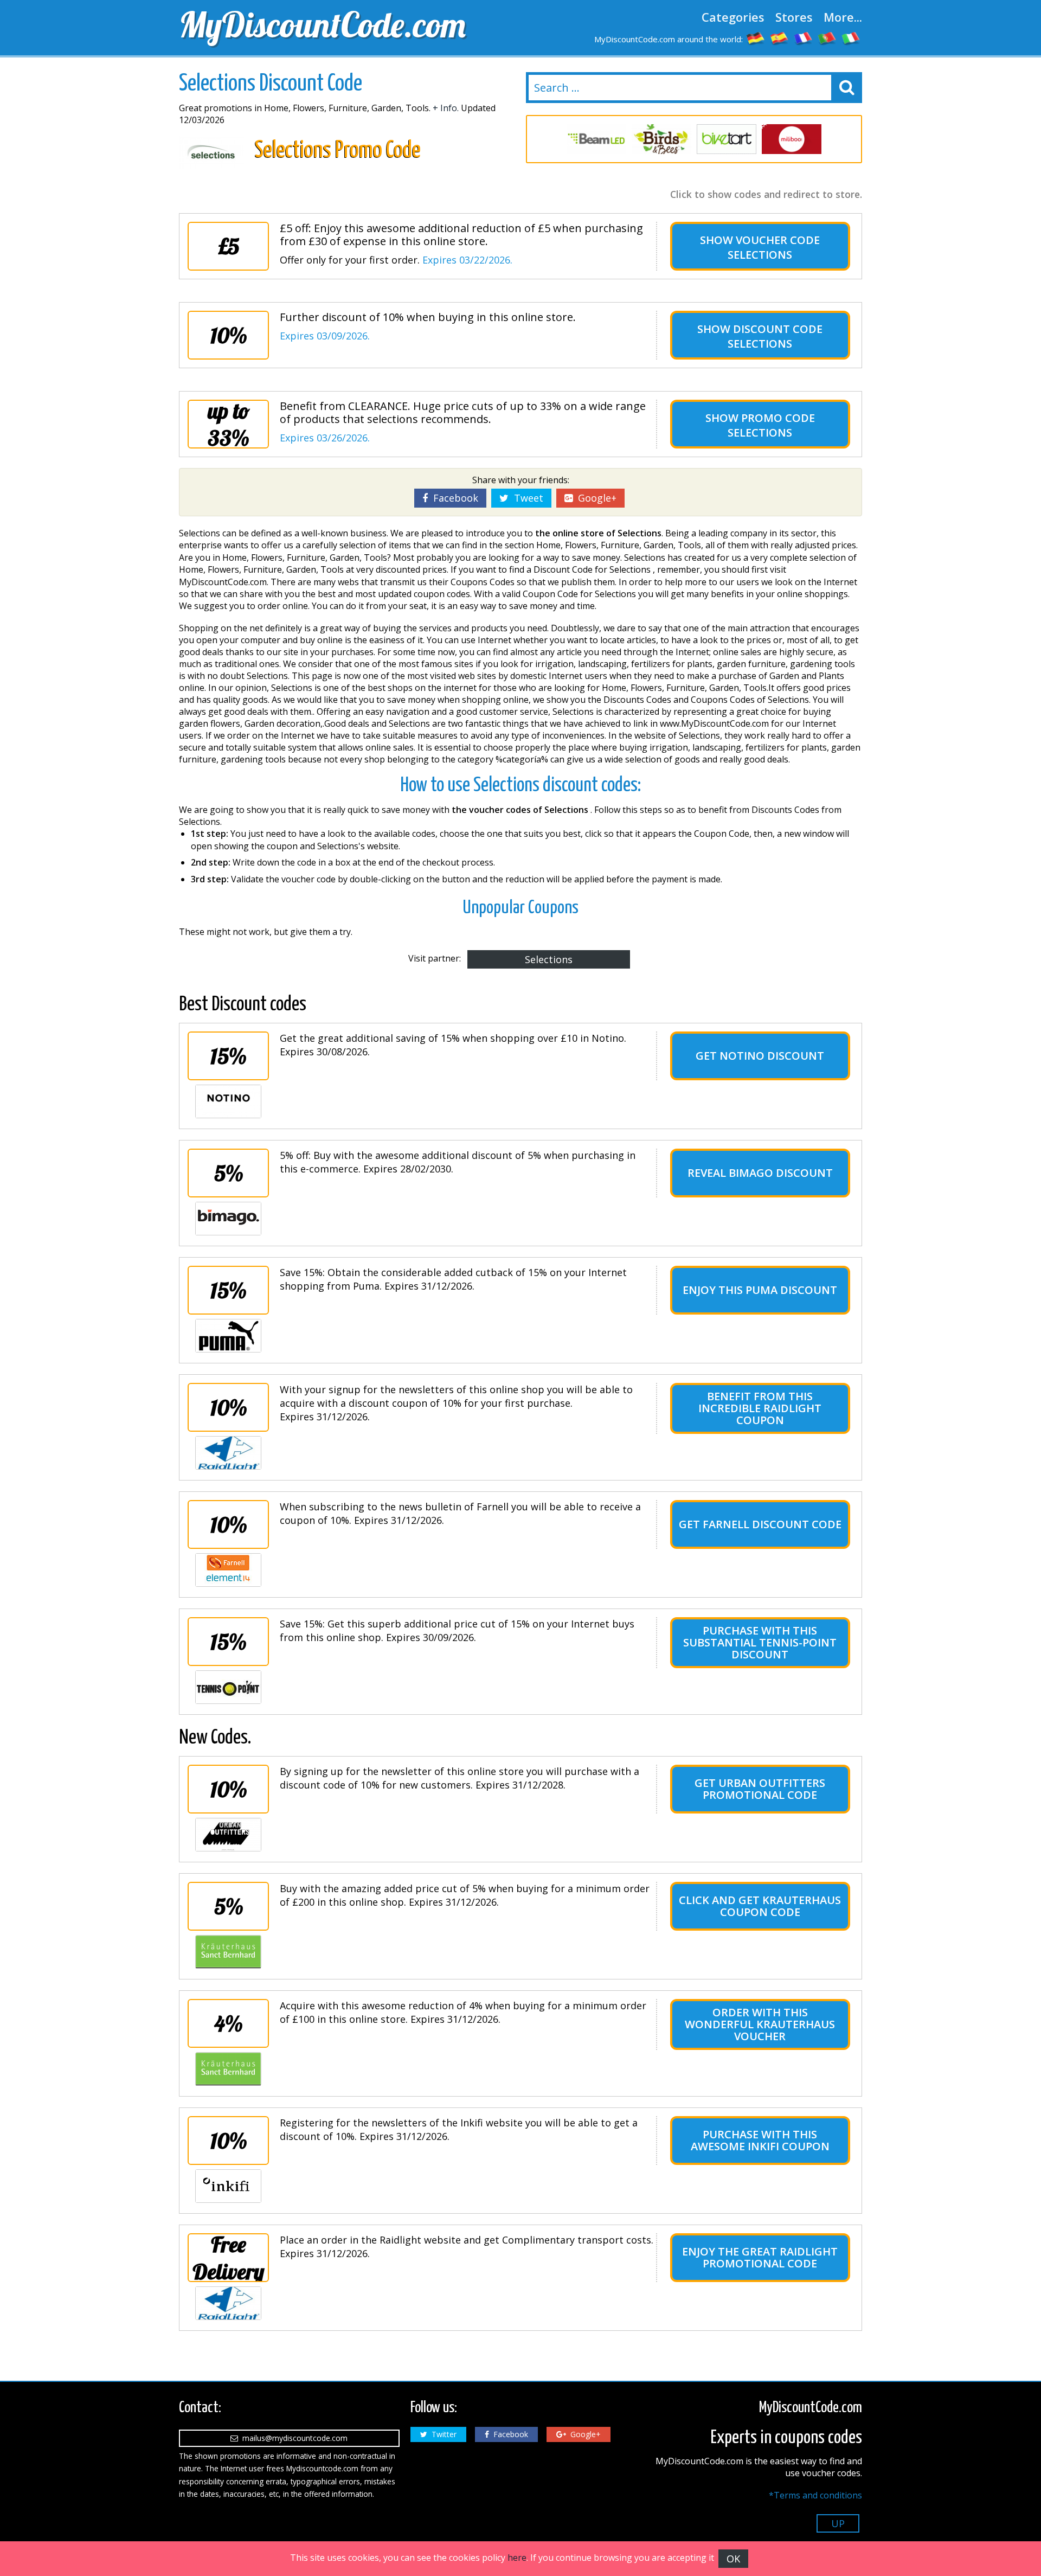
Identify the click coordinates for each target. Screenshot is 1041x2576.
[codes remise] (804, 38)
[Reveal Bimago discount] (228, 1219)
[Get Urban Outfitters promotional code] (228, 1835)
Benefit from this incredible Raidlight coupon (760, 1408)
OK (733, 2559)
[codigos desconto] (827, 38)
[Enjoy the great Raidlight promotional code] (228, 2303)
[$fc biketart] (727, 139)
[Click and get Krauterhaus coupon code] (228, 1952)
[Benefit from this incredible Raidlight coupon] (228, 1453)
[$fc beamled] (596, 139)
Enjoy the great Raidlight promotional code (760, 2257)
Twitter (442, 2434)
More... (843, 17)
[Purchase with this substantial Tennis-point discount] (228, 1687)
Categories (733, 17)
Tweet (526, 498)
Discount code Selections (775, 336)
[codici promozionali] (851, 38)
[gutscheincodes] (756, 38)
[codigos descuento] (780, 38)
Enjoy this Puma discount (760, 1290)
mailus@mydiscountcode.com (293, 2438)
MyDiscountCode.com (322, 24)
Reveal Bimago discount (760, 1173)
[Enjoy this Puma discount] (228, 1336)
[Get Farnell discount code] (228, 1570)
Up (838, 2523)
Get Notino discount (760, 1056)
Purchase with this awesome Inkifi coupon (760, 2140)
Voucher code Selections (774, 247)
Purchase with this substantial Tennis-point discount (760, 1642)
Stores (794, 17)
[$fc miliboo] (792, 139)
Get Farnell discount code (760, 1524)
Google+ (595, 498)
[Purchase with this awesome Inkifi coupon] (228, 2186)
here (517, 2558)
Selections (549, 959)
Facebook (453, 498)
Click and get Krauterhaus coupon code (760, 1906)
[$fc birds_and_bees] (661, 139)
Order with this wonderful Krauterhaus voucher (760, 2024)
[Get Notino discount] (228, 1101)
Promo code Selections (771, 425)
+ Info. (446, 108)
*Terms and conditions (815, 2495)
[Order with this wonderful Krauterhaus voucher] (228, 2069)
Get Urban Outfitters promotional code (760, 1789)
